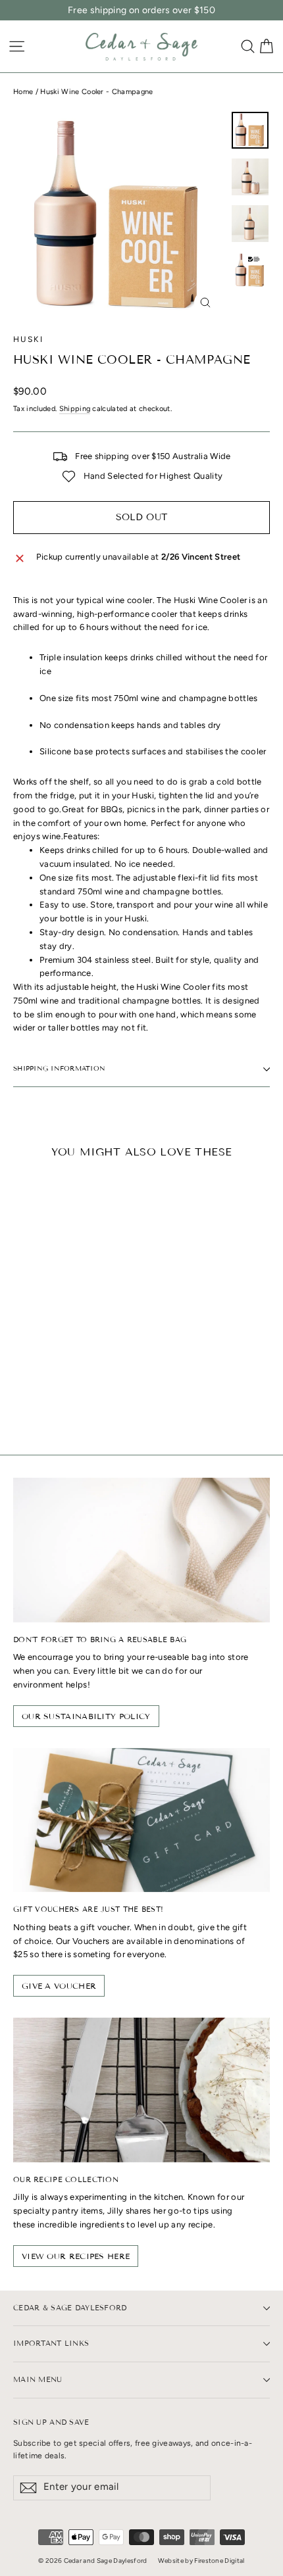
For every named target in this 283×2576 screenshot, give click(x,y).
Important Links (51, 2343)
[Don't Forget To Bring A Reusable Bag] (141, 1550)
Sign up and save (51, 2422)
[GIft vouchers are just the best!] (141, 1820)
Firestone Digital (219, 2561)
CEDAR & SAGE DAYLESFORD (70, 2308)
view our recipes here (76, 2256)
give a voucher (59, 1986)
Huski (28, 339)
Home (23, 92)
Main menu (38, 2379)
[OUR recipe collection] (141, 2090)
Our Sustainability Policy (86, 1716)
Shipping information (59, 1068)
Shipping (75, 409)
